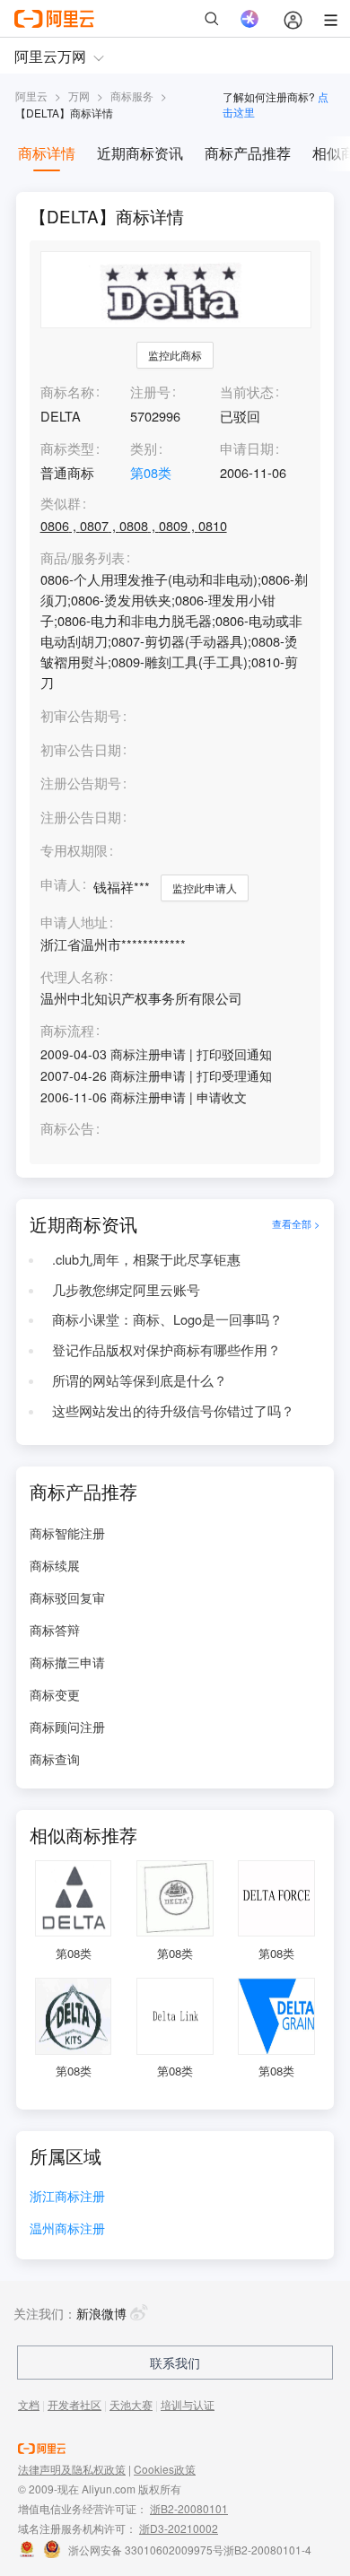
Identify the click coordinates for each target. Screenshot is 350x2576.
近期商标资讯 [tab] (140, 153)
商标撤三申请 (67, 1662)
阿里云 (31, 96)
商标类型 (67, 448)
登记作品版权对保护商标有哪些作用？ (166, 1349)
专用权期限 (74, 850)
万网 (79, 96)
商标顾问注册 (67, 1727)
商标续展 (55, 1565)
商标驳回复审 (67, 1597)
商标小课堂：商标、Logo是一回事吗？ (167, 1319)
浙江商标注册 (67, 2197)
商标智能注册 (67, 1533)
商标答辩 (55, 1630)
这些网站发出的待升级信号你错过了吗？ (173, 1410)
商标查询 (55, 1759)
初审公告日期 (81, 749)
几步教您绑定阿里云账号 (126, 1289)
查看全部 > (296, 1224)
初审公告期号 (81, 715)
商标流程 (67, 1031)
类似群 (61, 504)
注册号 (150, 392)
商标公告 (67, 1129)
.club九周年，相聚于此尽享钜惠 (146, 1259)
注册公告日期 (81, 817)
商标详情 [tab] (47, 153)
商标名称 (67, 392)
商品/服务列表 (83, 558)
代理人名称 (74, 977)
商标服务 (132, 96)
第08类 (151, 472)
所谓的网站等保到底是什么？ (140, 1380)
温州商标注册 (67, 2229)
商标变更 (55, 1694)
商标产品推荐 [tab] (248, 153)
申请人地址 (74, 922)
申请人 (61, 884)
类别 (144, 448)
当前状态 (247, 392)
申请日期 (247, 448)
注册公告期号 (81, 783)
